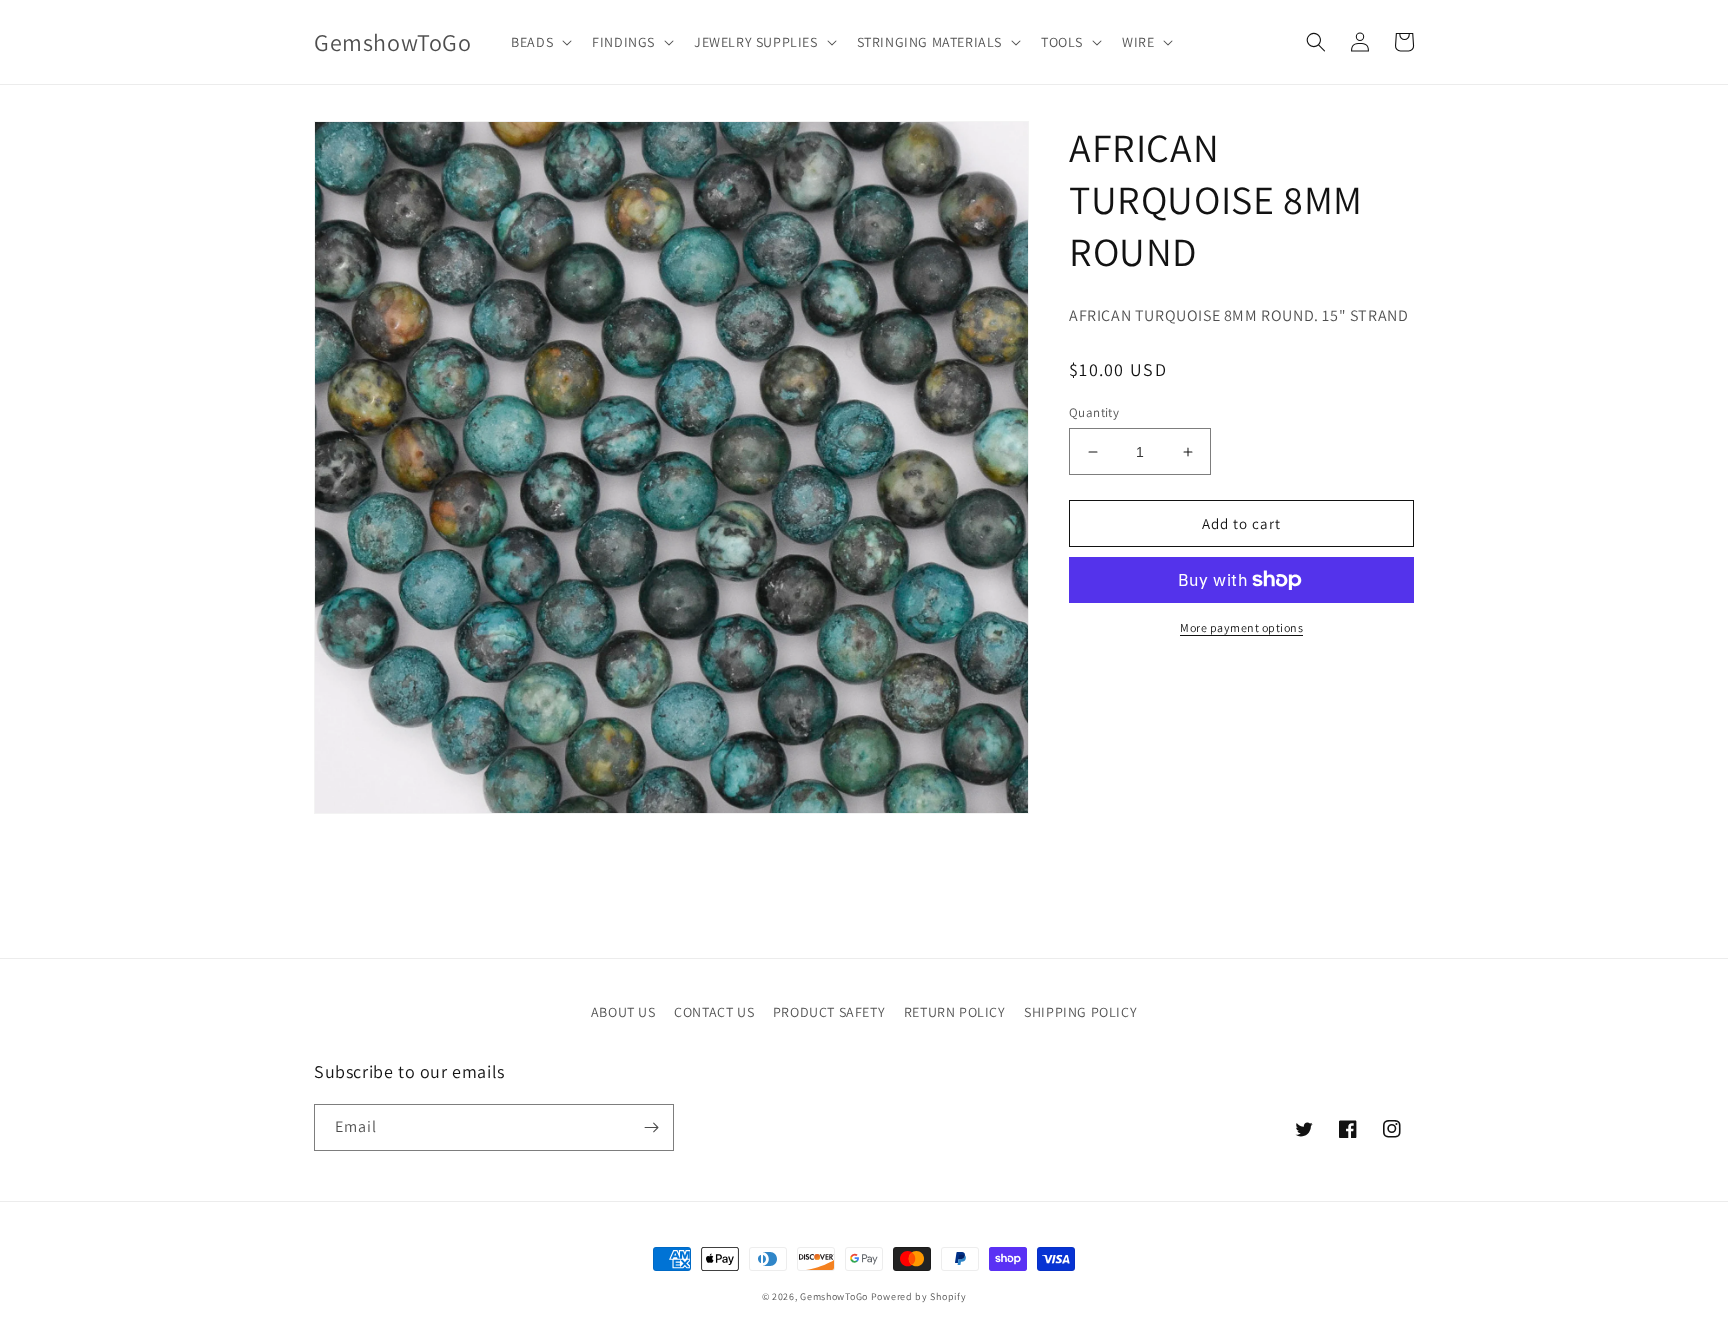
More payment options (1241, 627)
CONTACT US (714, 1012)
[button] (539, 42)
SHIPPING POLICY (1080, 1012)
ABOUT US (623, 1012)
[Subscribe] (651, 1127)
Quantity (1094, 412)
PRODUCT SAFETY (829, 1012)
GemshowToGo (834, 1296)
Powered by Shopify (919, 1296)
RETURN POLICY (955, 1012)
